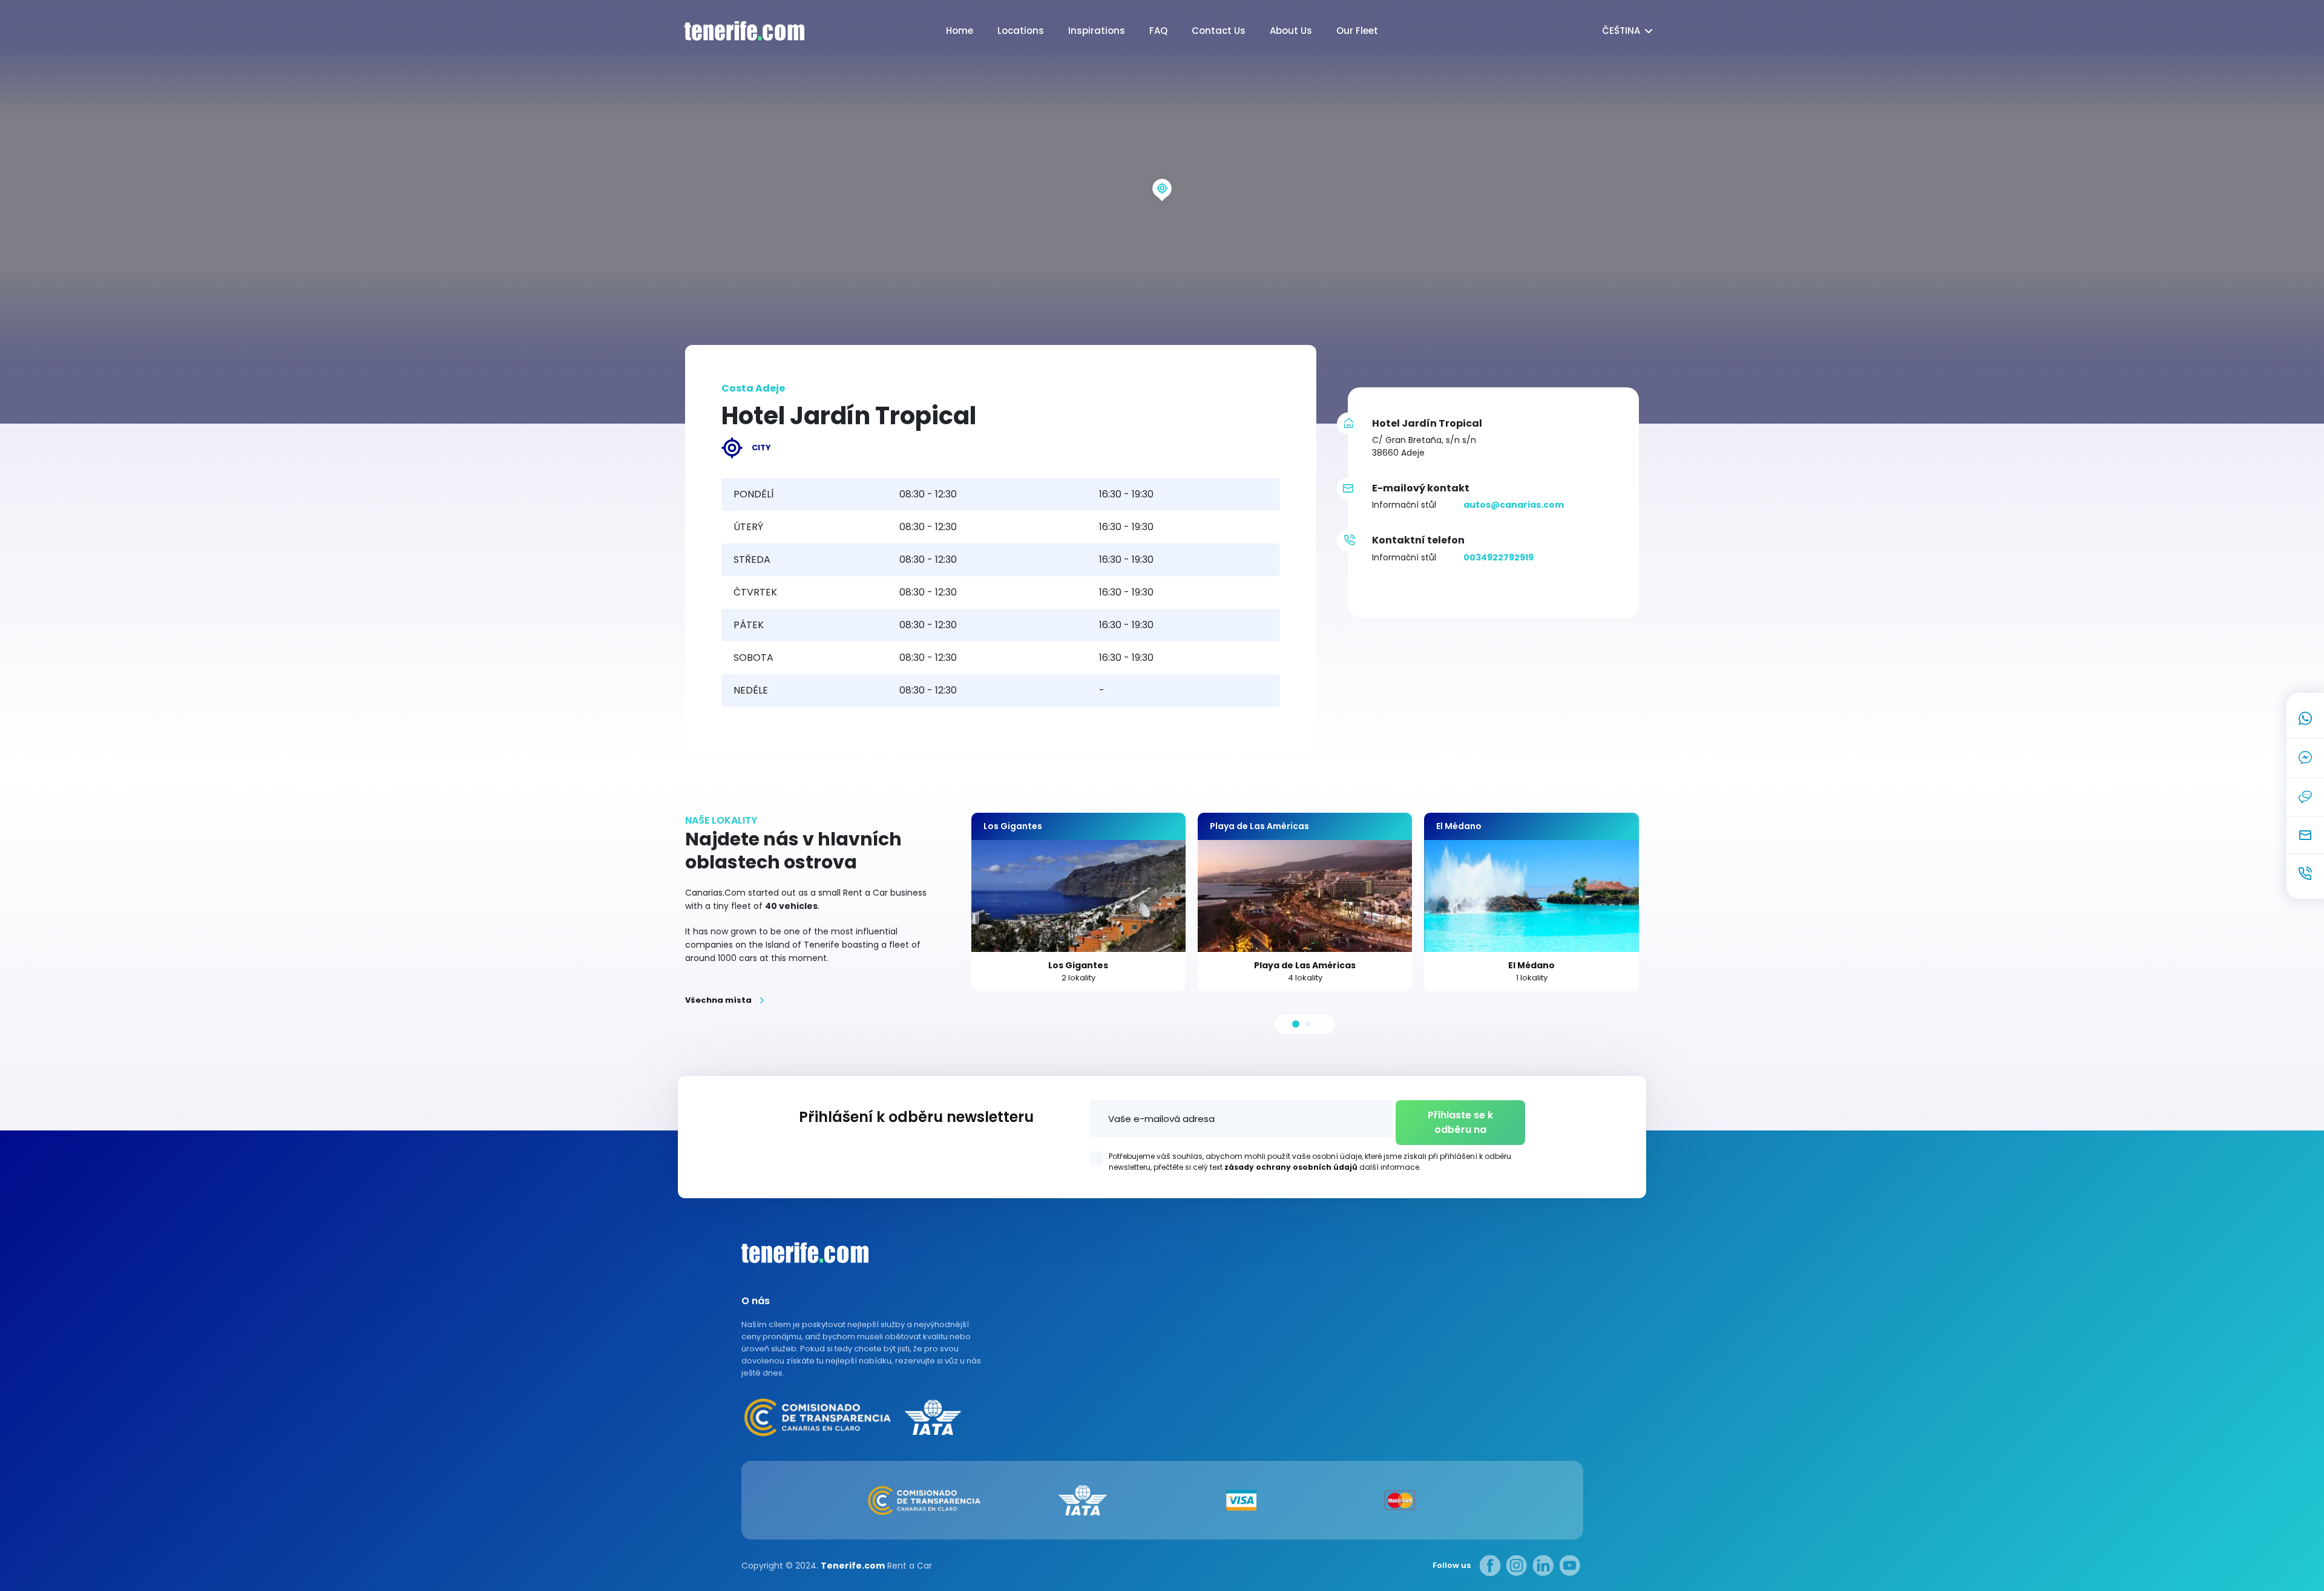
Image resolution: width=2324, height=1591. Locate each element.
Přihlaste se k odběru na (1460, 1122)
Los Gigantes (1078, 965)
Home (960, 31)
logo (732, 31)
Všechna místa (718, 1000)
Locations (1021, 31)
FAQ (1158, 31)
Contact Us (1219, 31)
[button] (1296, 1024)
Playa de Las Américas (1305, 965)
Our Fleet (1357, 31)
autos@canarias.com (1514, 505)
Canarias (805, 1253)
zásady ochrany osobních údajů (1291, 1167)
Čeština (1621, 31)
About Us (1291, 31)
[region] (1162, 212)
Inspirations (1097, 31)
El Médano (1531, 965)
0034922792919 (1498, 557)
